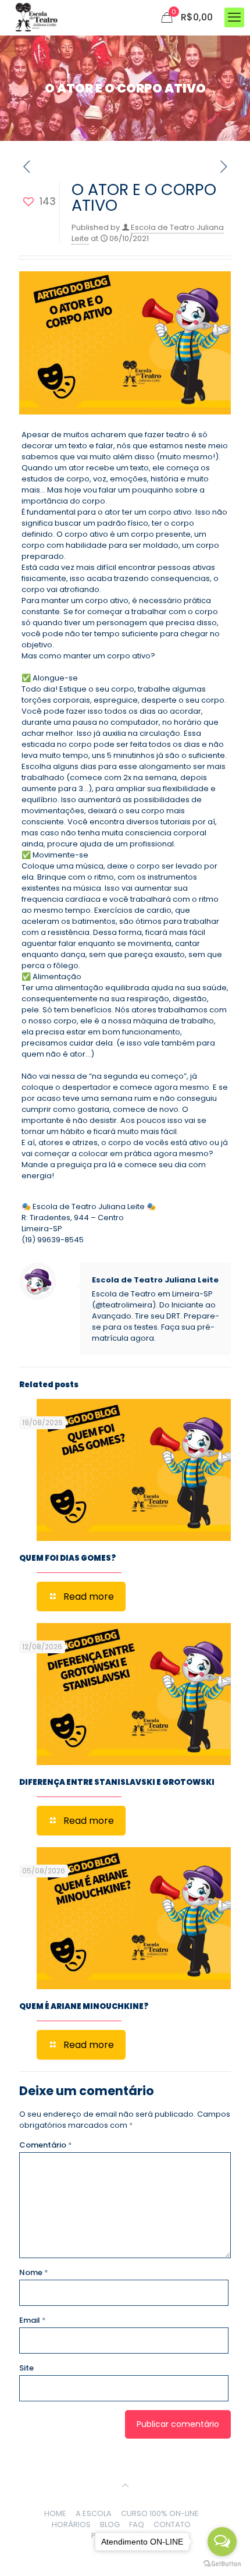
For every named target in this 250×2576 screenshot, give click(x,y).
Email (33, 2320)
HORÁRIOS (71, 2524)
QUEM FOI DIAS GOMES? (67, 1558)
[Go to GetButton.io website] (222, 2564)
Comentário (46, 2145)
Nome (34, 2272)
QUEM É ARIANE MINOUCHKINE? (84, 2006)
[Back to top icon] (125, 2485)
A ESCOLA (94, 2513)
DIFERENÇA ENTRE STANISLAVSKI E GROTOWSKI (117, 1782)
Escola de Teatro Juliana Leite (155, 1280)
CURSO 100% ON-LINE (160, 2513)
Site (26, 2368)
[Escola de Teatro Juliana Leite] (36, 17)
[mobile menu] (234, 17)
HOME (55, 2513)
